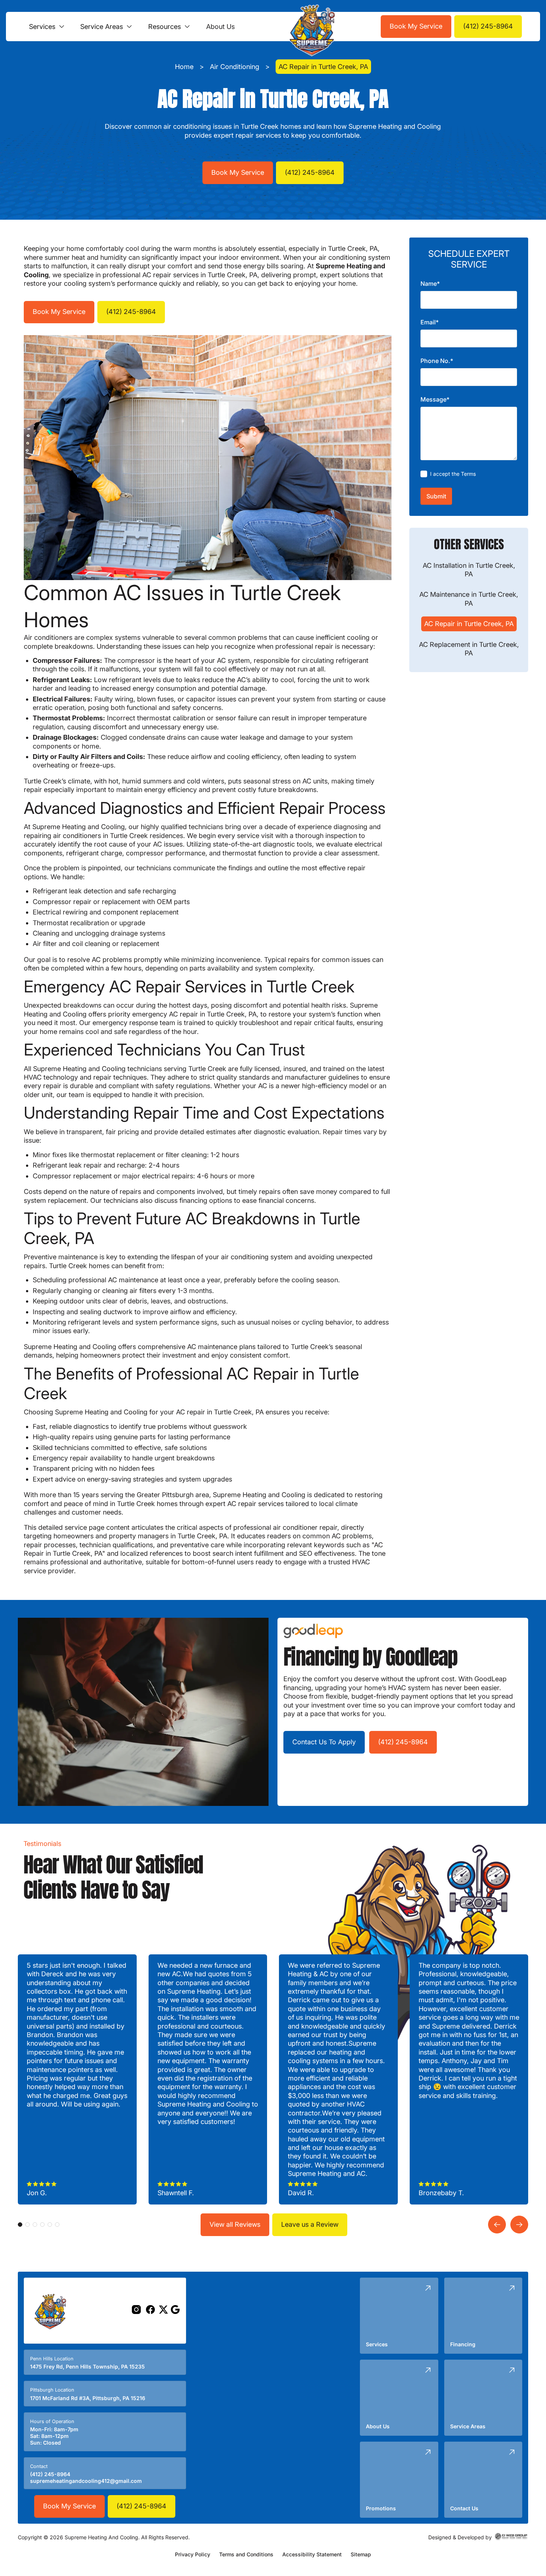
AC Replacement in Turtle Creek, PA (469, 648)
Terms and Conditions (246, 2554)
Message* (435, 399)
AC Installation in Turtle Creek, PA (469, 569)
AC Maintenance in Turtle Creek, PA (469, 599)
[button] (47, 27)
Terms (468, 473)
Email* (430, 322)
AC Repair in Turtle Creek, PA (469, 624)
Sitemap (361, 2554)
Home (184, 67)
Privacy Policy (193, 2554)
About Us (220, 27)
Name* (430, 284)
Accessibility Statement (312, 2554)
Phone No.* (437, 361)
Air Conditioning (235, 67)
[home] (310, 27)
